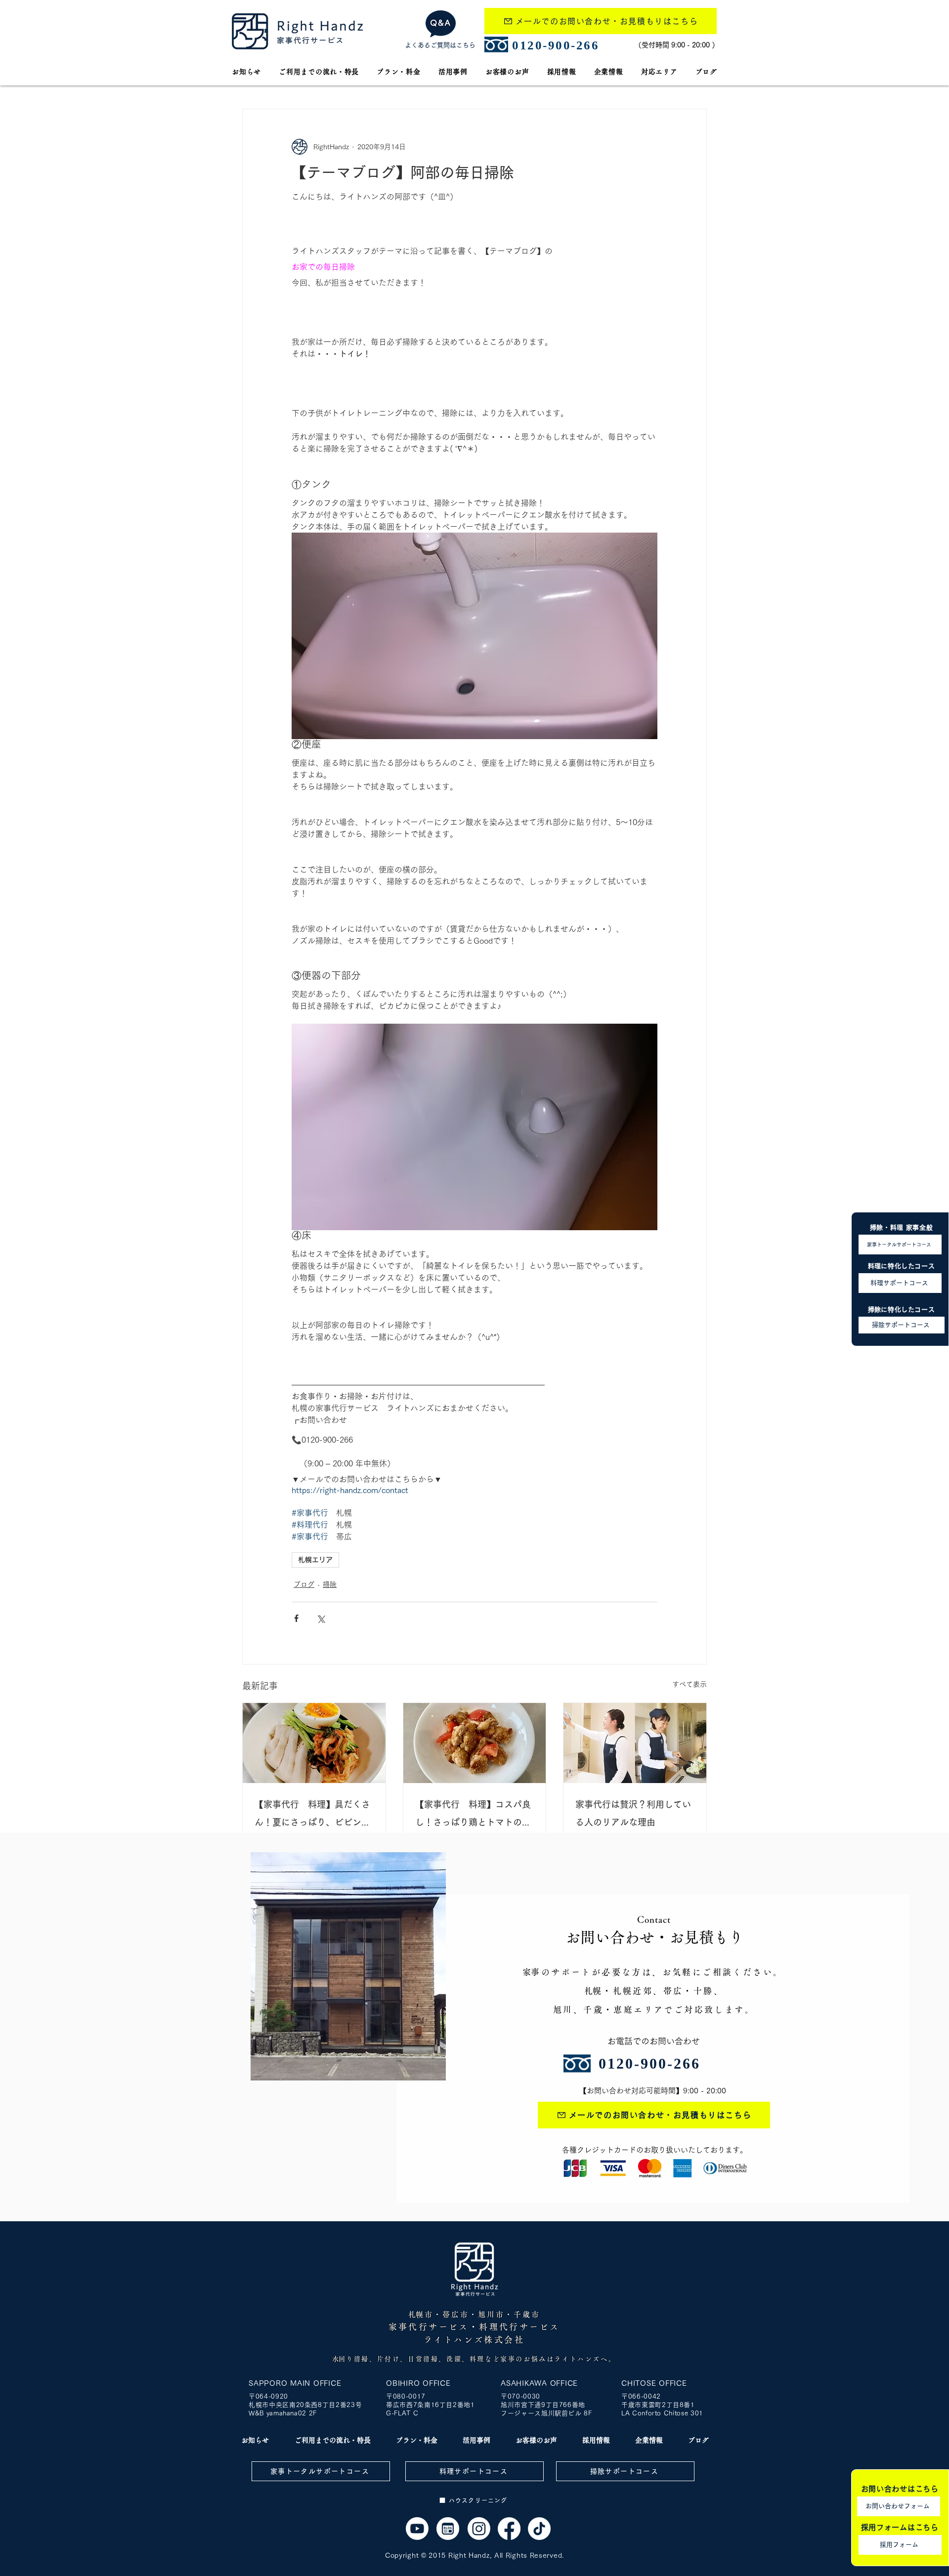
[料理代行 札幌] (475, 1743)
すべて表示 (690, 1684)
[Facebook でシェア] (296, 1618)
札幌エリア (315, 1560)
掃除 (330, 1584)
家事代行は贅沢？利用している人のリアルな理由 (633, 1813)
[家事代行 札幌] (417, 2529)
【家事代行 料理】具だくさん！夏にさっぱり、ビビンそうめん (312, 1815)
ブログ (304, 1584)
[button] (659, 72)
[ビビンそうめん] (314, 1743)
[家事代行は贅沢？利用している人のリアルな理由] (635, 1743)
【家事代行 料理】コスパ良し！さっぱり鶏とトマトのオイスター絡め (473, 1815)
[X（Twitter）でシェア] (321, 1618)
